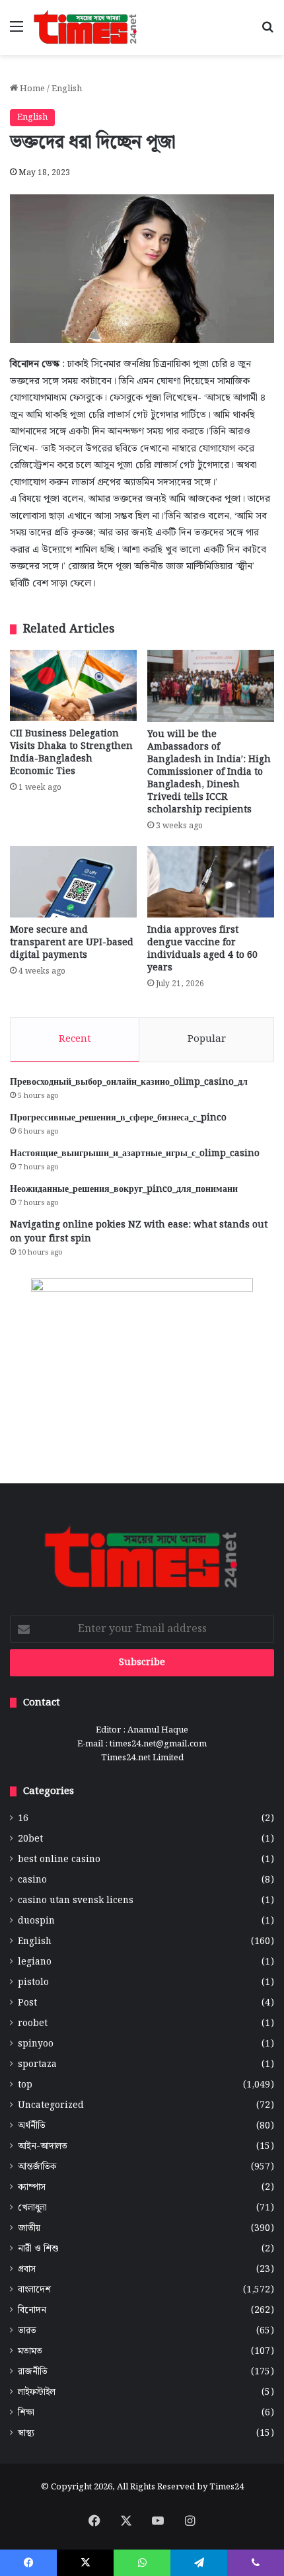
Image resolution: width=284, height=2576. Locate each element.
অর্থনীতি (32, 2126)
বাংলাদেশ (34, 2290)
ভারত (27, 2331)
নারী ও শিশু (38, 2249)
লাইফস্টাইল (37, 2393)
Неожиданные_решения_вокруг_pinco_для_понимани (124, 1189)
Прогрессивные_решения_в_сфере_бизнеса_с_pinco (118, 1118)
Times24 (227, 2487)
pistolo (33, 1983)
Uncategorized (51, 2106)
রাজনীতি (33, 2372)
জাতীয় (29, 2229)
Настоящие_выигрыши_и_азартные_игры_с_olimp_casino (135, 1153)
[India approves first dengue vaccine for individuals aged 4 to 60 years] (211, 882)
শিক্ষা (26, 2413)
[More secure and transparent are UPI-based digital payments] (73, 882)
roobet (33, 2024)
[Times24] (86, 27)
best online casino (59, 1860)
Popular (207, 1039)
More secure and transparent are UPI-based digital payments (72, 943)
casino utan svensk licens (76, 1901)
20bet (30, 1839)
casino (32, 1880)
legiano (35, 1962)
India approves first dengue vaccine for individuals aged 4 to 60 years (202, 949)
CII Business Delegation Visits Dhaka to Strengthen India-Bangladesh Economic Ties (71, 753)
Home (31, 89)
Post (27, 2003)
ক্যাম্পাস (32, 2188)
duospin (36, 1921)
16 (23, 1819)
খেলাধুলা (32, 2208)
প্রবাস (27, 2270)
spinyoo (36, 2044)
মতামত (30, 2352)
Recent (75, 1039)
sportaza (37, 2065)
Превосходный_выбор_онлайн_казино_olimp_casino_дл (129, 1082)
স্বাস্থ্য (26, 2434)
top (25, 2085)
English (67, 89)
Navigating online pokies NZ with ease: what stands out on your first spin (139, 1232)
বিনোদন (32, 2311)
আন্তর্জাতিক (37, 2167)
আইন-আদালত (43, 2147)
